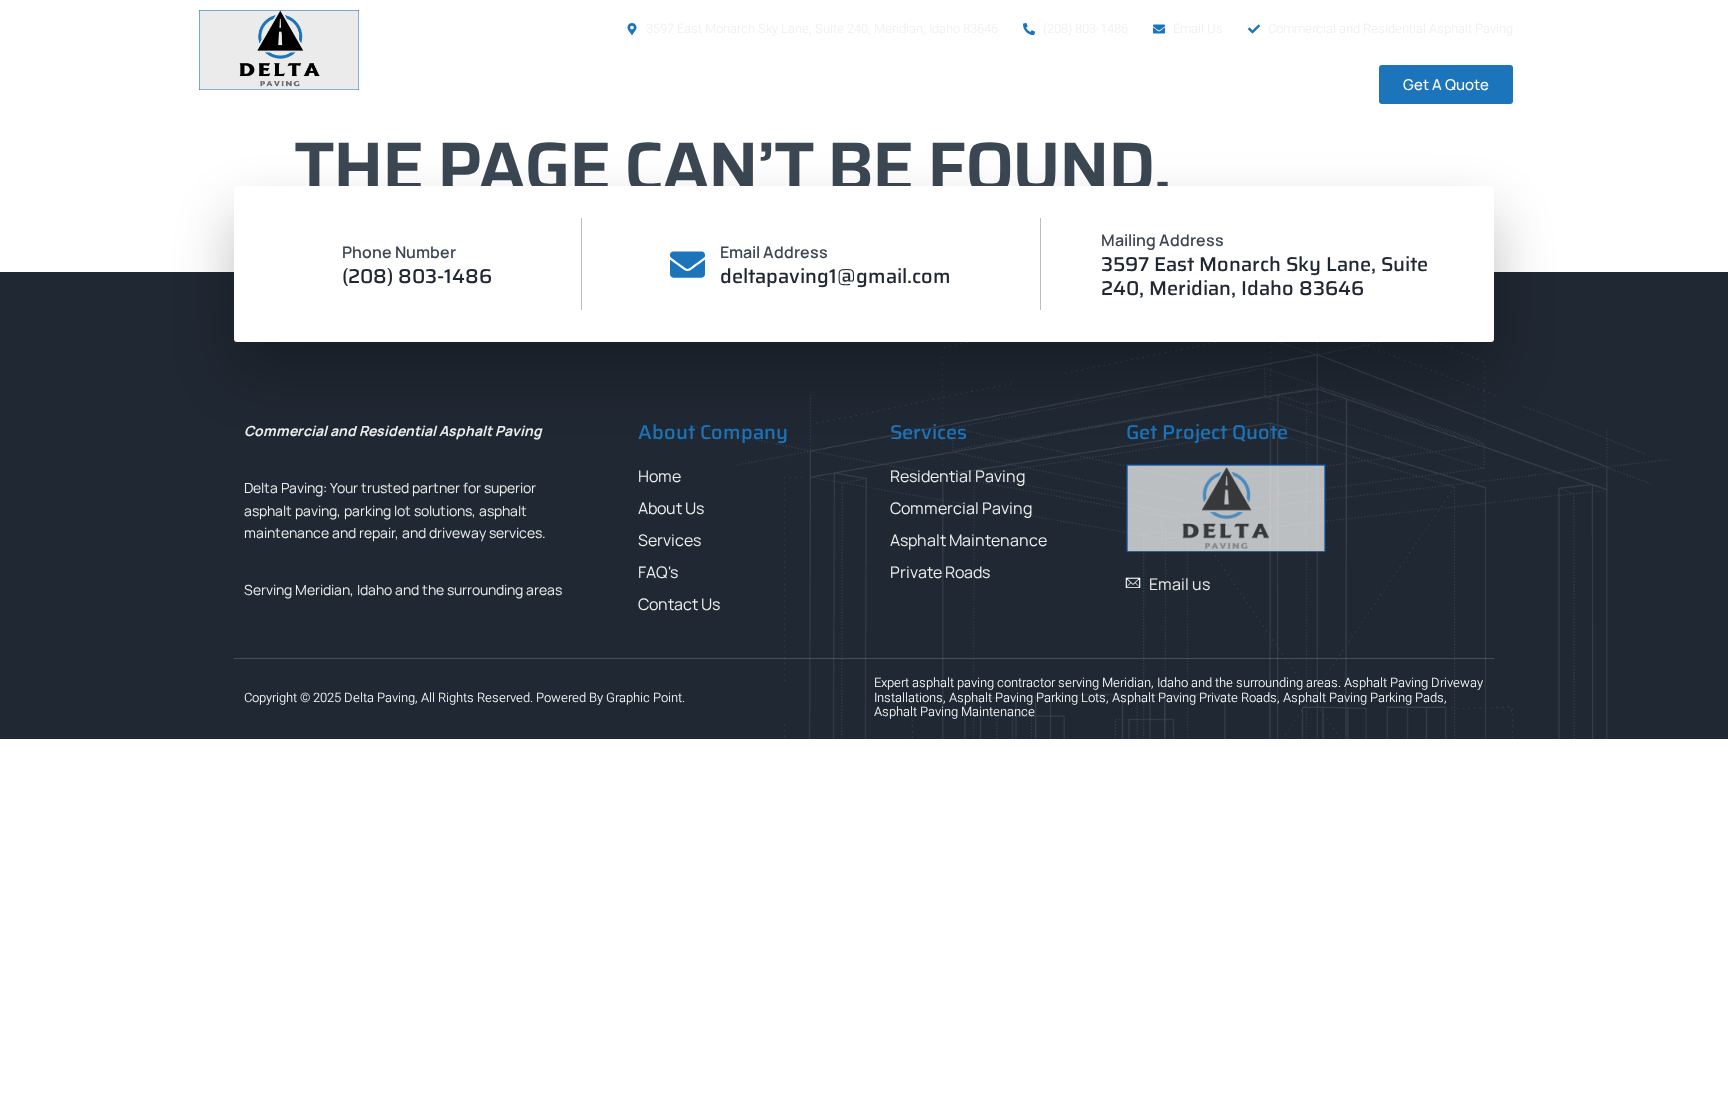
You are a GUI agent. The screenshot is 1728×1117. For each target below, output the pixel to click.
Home (795, 85)
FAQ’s (1149, 85)
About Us (893, 85)
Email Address (774, 252)
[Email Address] (687, 264)
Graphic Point (644, 697)
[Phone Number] (309, 264)
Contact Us (1254, 85)
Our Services (1018, 85)
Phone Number (399, 252)
